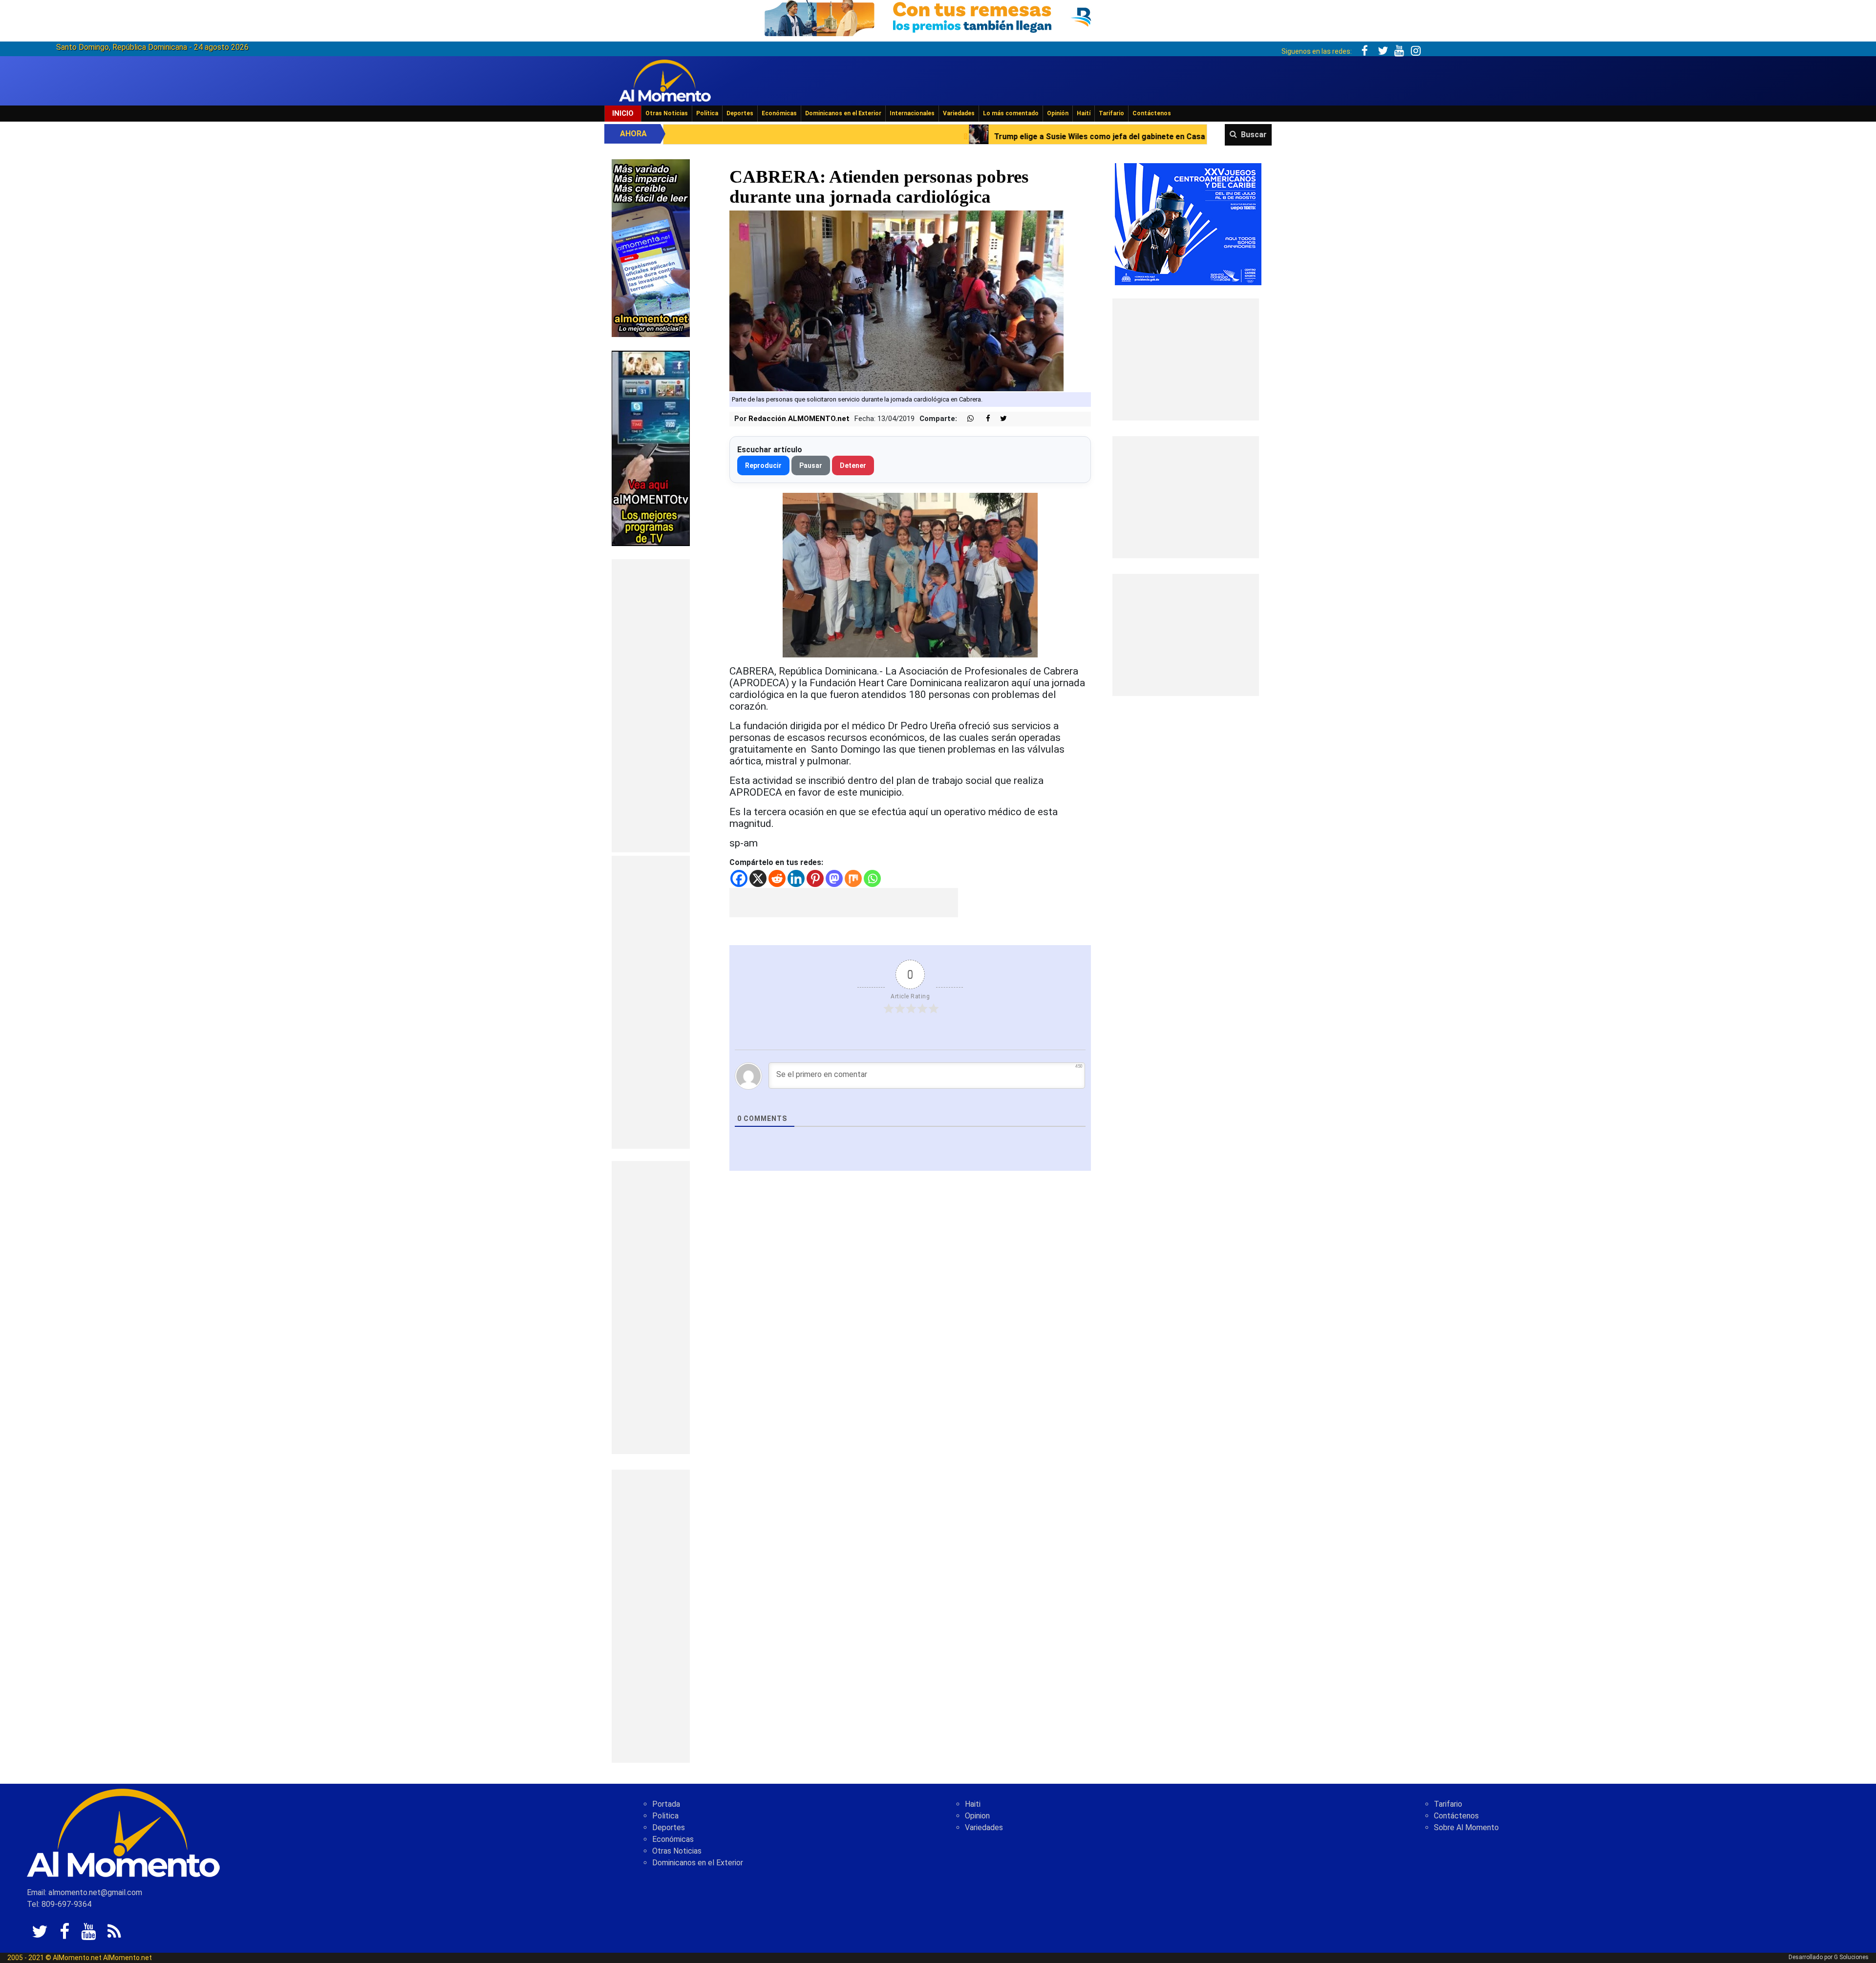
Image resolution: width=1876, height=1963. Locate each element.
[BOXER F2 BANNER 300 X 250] (1188, 223)
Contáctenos (1152, 113)
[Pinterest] (815, 878)
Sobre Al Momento (1466, 1827)
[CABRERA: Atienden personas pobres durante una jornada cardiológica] (897, 301)
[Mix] (853, 878)
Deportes (740, 113)
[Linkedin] (796, 878)
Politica (665, 1816)
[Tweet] (1000, 419)
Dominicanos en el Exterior (843, 113)
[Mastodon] (834, 878)
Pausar (811, 465)
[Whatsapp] (872, 878)
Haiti (973, 1804)
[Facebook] (739, 878)
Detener (853, 465)
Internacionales (912, 113)
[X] (758, 878)
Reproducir (763, 465)
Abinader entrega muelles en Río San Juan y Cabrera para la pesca (1063, 137)
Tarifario (1111, 113)
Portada (666, 1804)
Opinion (977, 1816)
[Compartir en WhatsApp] (966, 419)
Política (707, 113)
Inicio (623, 113)
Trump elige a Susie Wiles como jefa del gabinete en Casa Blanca (784, 137)
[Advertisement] (651, 706)
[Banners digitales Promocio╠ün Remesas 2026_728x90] (938, 16)
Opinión (1058, 113)
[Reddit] (777, 878)
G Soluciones (1851, 1957)
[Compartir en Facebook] (983, 419)
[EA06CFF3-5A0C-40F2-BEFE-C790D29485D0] (651, 448)
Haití (1084, 113)
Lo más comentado (1011, 113)
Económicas (779, 113)
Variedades (959, 113)
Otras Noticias (667, 113)
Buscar (1254, 135)
